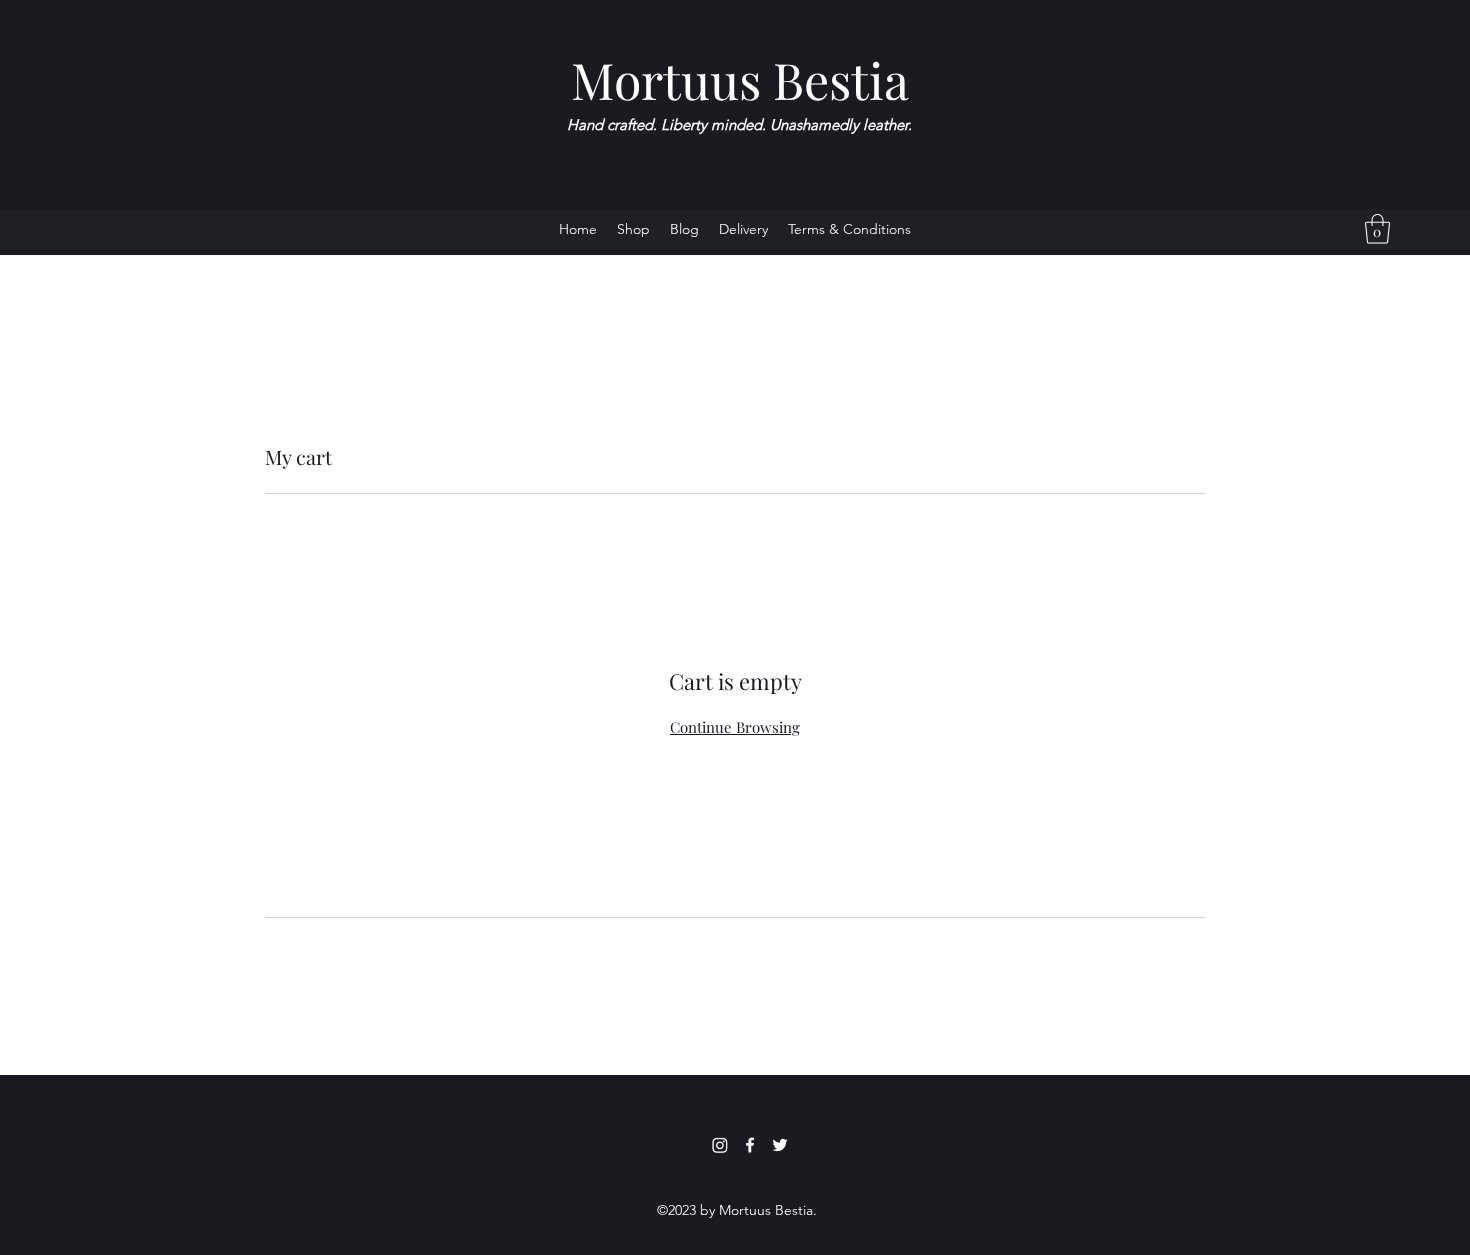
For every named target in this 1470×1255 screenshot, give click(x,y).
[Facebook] (750, 1145)
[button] (1377, 229)
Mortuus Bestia (740, 79)
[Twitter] (780, 1145)
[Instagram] (720, 1145)
